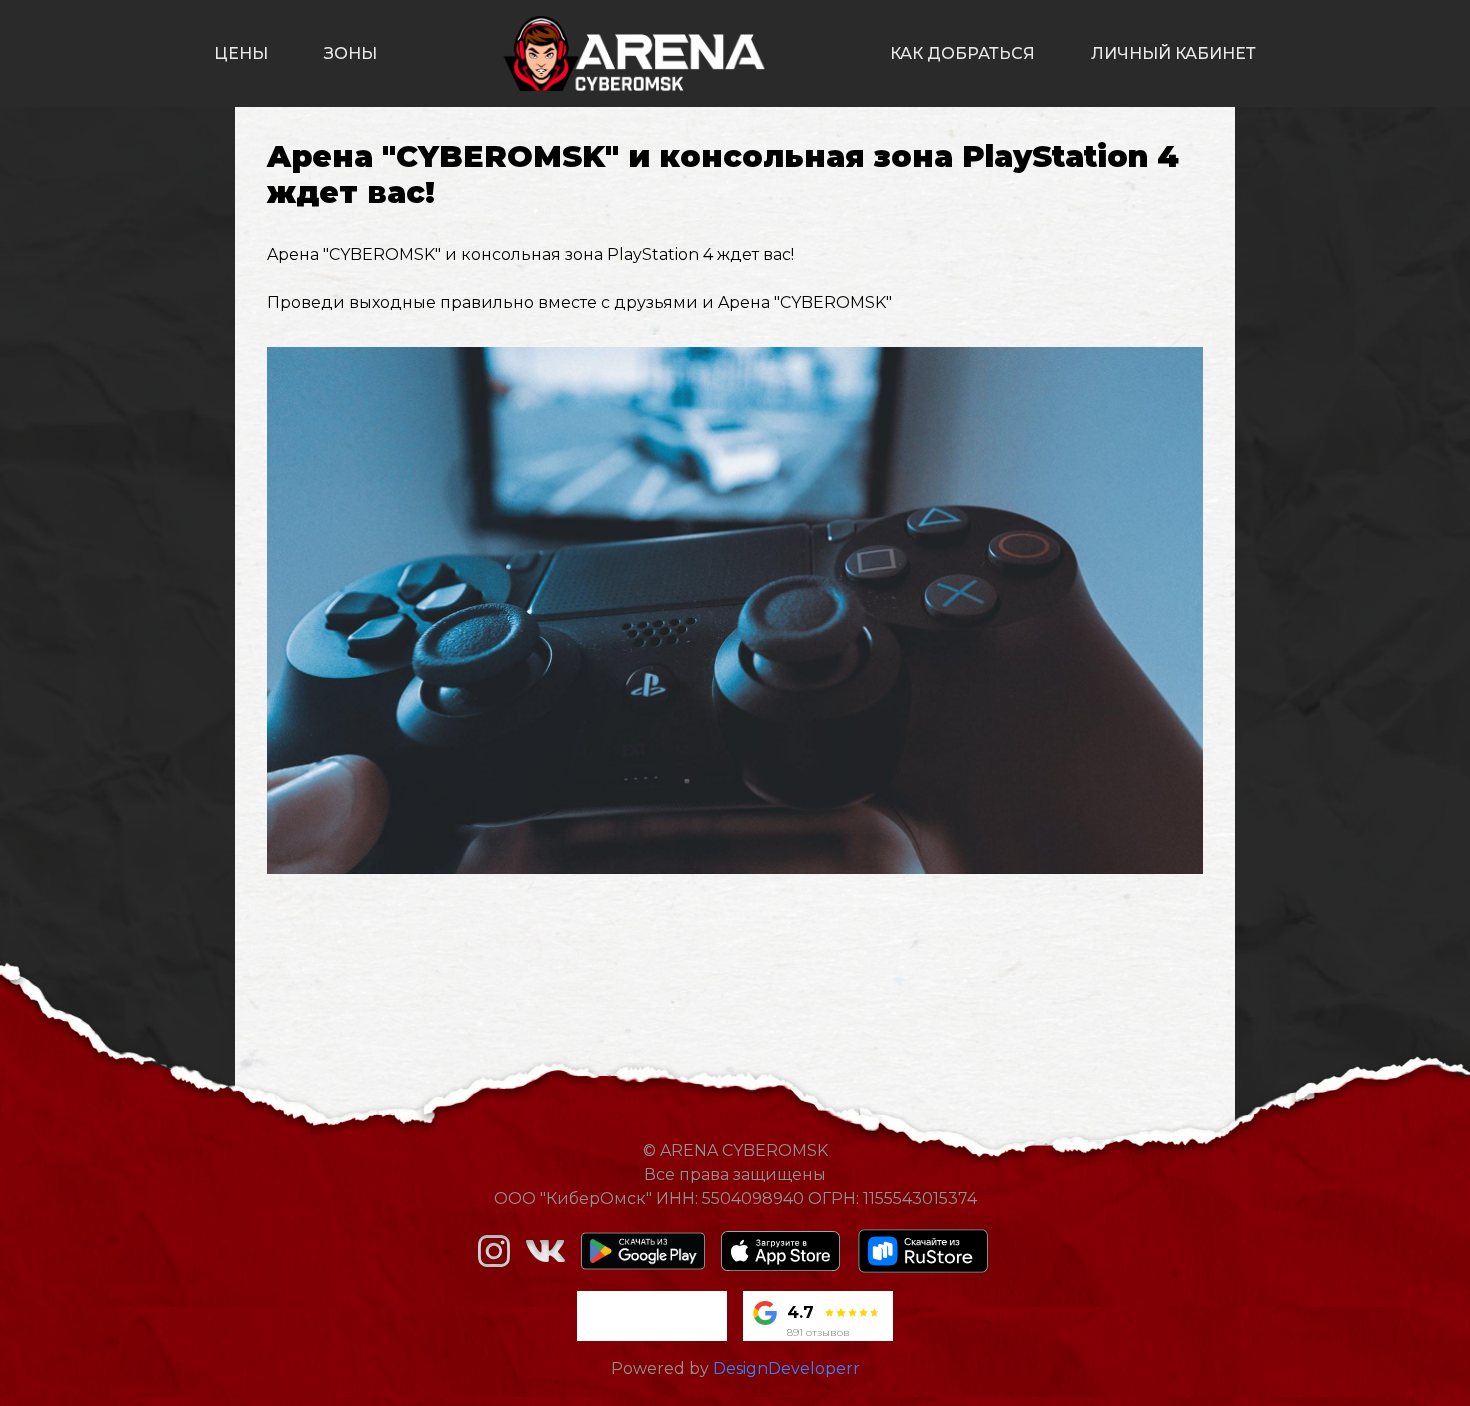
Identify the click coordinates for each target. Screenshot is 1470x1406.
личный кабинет (1173, 53)
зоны (350, 53)
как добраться (962, 53)
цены (241, 53)
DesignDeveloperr (786, 1368)
